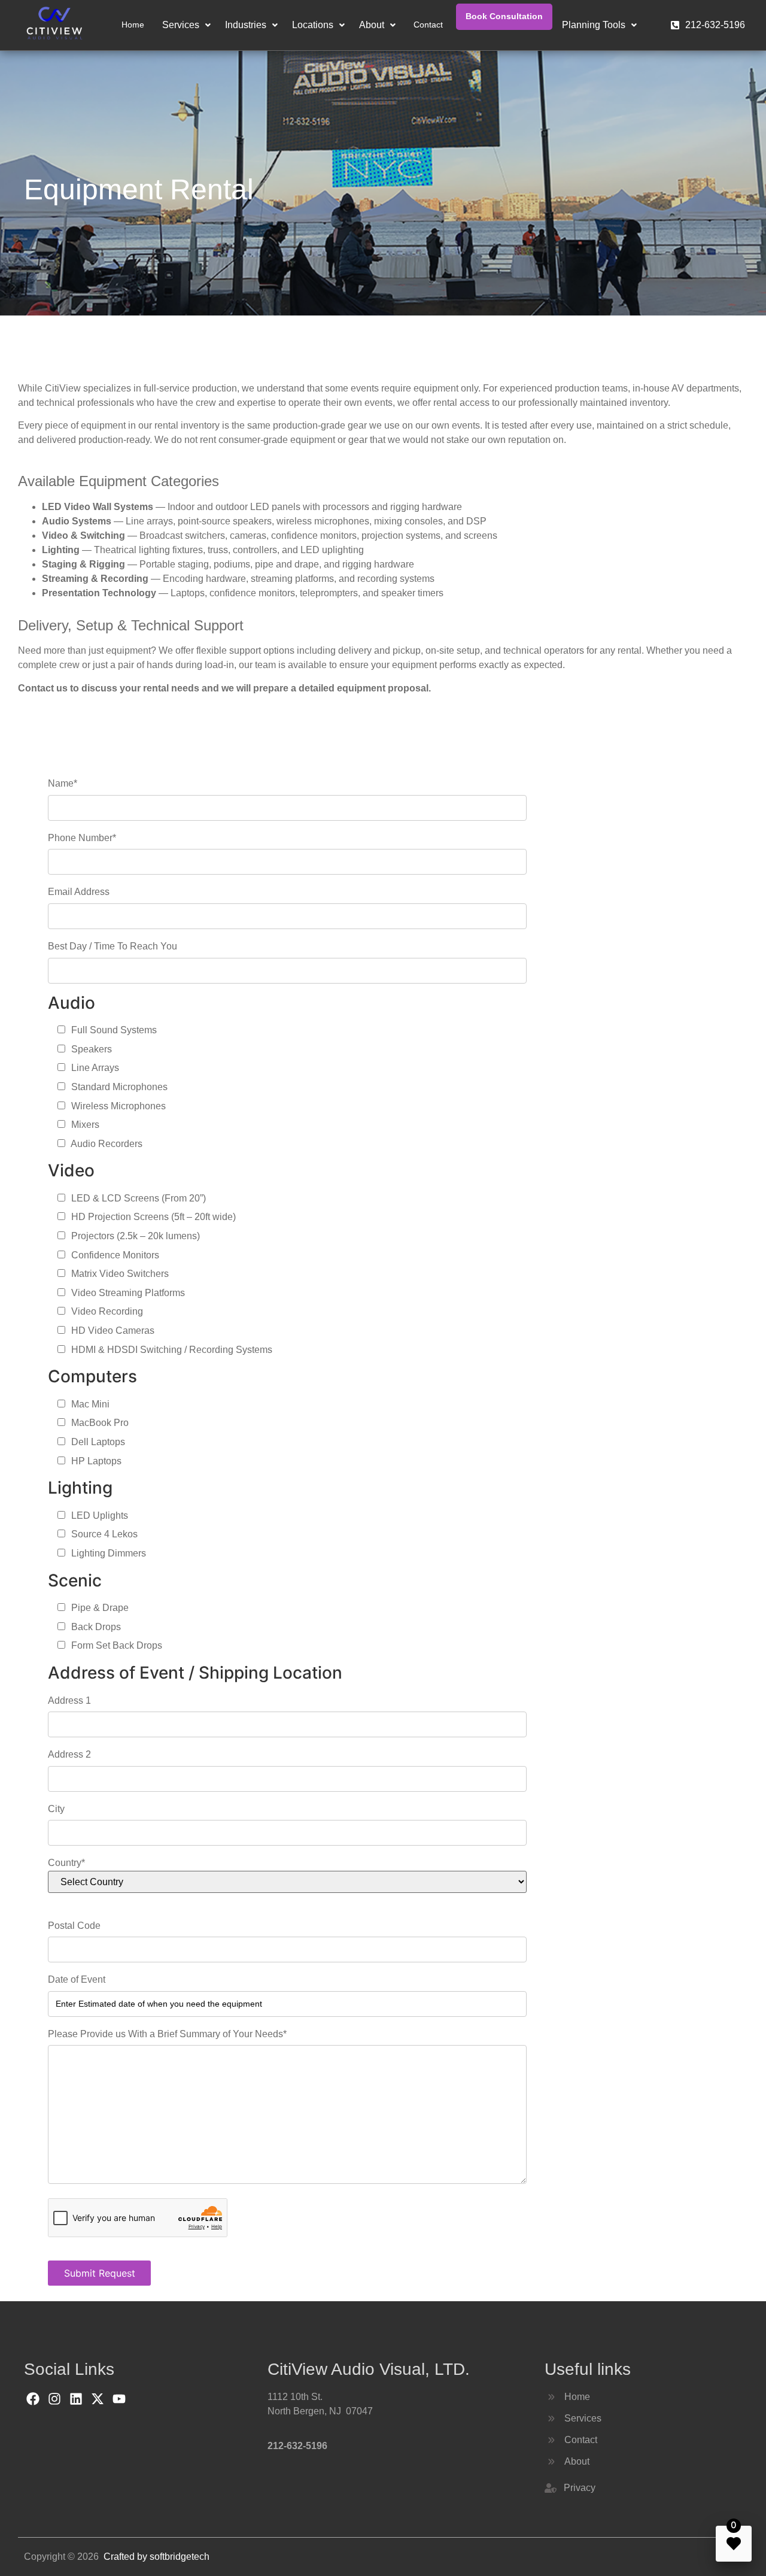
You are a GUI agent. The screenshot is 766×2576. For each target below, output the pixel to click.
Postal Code (74, 1926)
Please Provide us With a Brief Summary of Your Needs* (167, 2034)
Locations (313, 25)
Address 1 (69, 1700)
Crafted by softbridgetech (156, 2557)
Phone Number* (82, 838)
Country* (66, 1863)
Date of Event (77, 1979)
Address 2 (69, 1754)
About (372, 25)
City (56, 1809)
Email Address (79, 892)
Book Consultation (504, 16)
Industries (246, 25)
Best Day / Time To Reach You (113, 946)
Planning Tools (594, 25)
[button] (186, 25)
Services (181, 25)
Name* (63, 783)
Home (133, 25)
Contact (428, 25)
